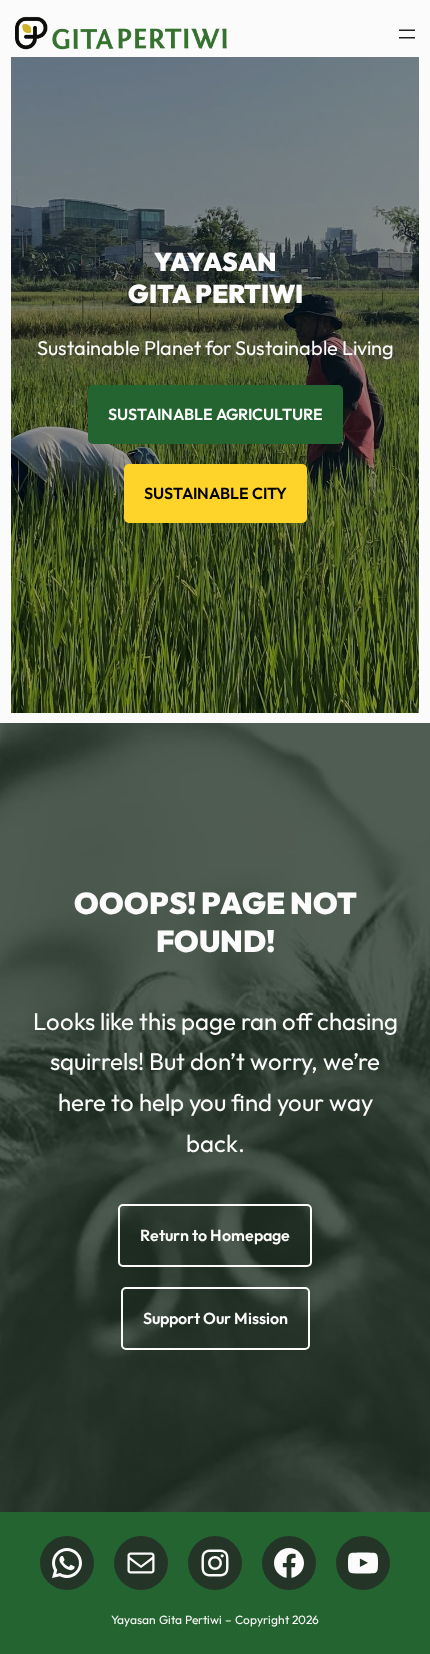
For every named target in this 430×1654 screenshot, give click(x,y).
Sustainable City (215, 493)
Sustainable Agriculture (215, 414)
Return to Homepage (215, 1235)
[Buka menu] (407, 34)
